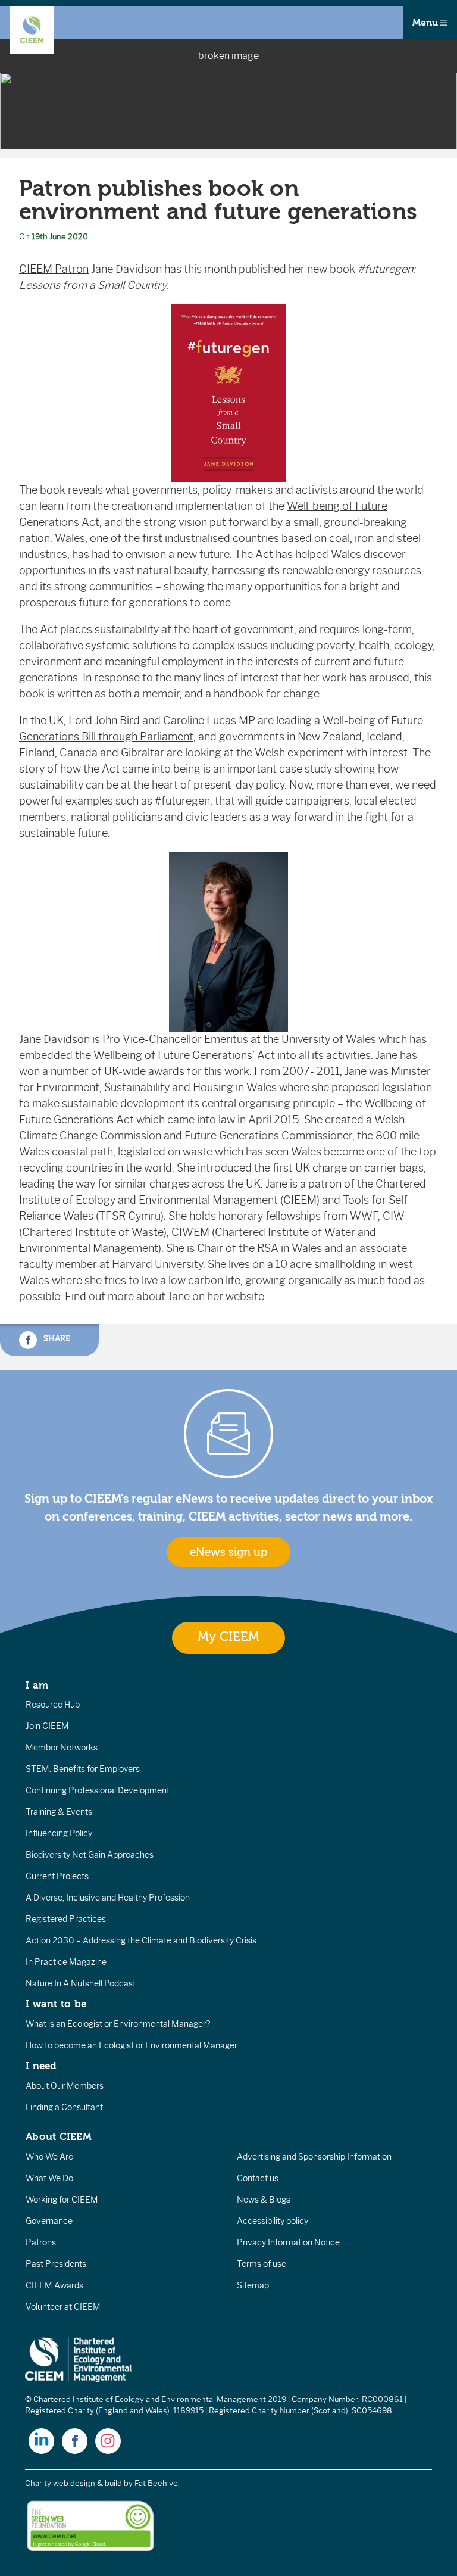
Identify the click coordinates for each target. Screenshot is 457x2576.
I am (37, 1685)
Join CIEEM (47, 1726)
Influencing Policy (59, 1833)
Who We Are (49, 2157)
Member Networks (62, 1748)
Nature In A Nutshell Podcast (81, 1983)
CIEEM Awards (54, 2285)
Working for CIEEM (62, 2200)
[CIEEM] (32, 30)
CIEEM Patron (54, 269)
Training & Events (59, 1812)
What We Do (49, 2178)
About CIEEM (59, 2136)
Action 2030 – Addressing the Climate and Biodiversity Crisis (141, 1940)
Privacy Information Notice (288, 2242)
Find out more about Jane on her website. (166, 1297)
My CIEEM (228, 1637)
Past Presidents (56, 2264)
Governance (49, 2221)
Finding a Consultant (64, 2107)
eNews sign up (228, 1552)
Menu (426, 23)
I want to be (56, 2004)
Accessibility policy (273, 2221)
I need (41, 2066)
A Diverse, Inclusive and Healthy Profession (108, 1898)
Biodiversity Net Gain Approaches (90, 1855)
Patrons (41, 2242)
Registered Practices (66, 1919)
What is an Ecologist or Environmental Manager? (118, 2024)
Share (56, 1339)
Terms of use (262, 2264)
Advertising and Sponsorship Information (314, 2157)
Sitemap (253, 2285)
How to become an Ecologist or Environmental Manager (132, 2045)
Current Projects (57, 1876)
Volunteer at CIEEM (63, 2307)
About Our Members (65, 2086)
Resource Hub (53, 1705)
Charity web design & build (73, 2483)
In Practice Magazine (66, 1962)
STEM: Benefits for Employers (83, 1769)
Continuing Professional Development (98, 1790)
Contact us (258, 2178)
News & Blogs (264, 2200)
